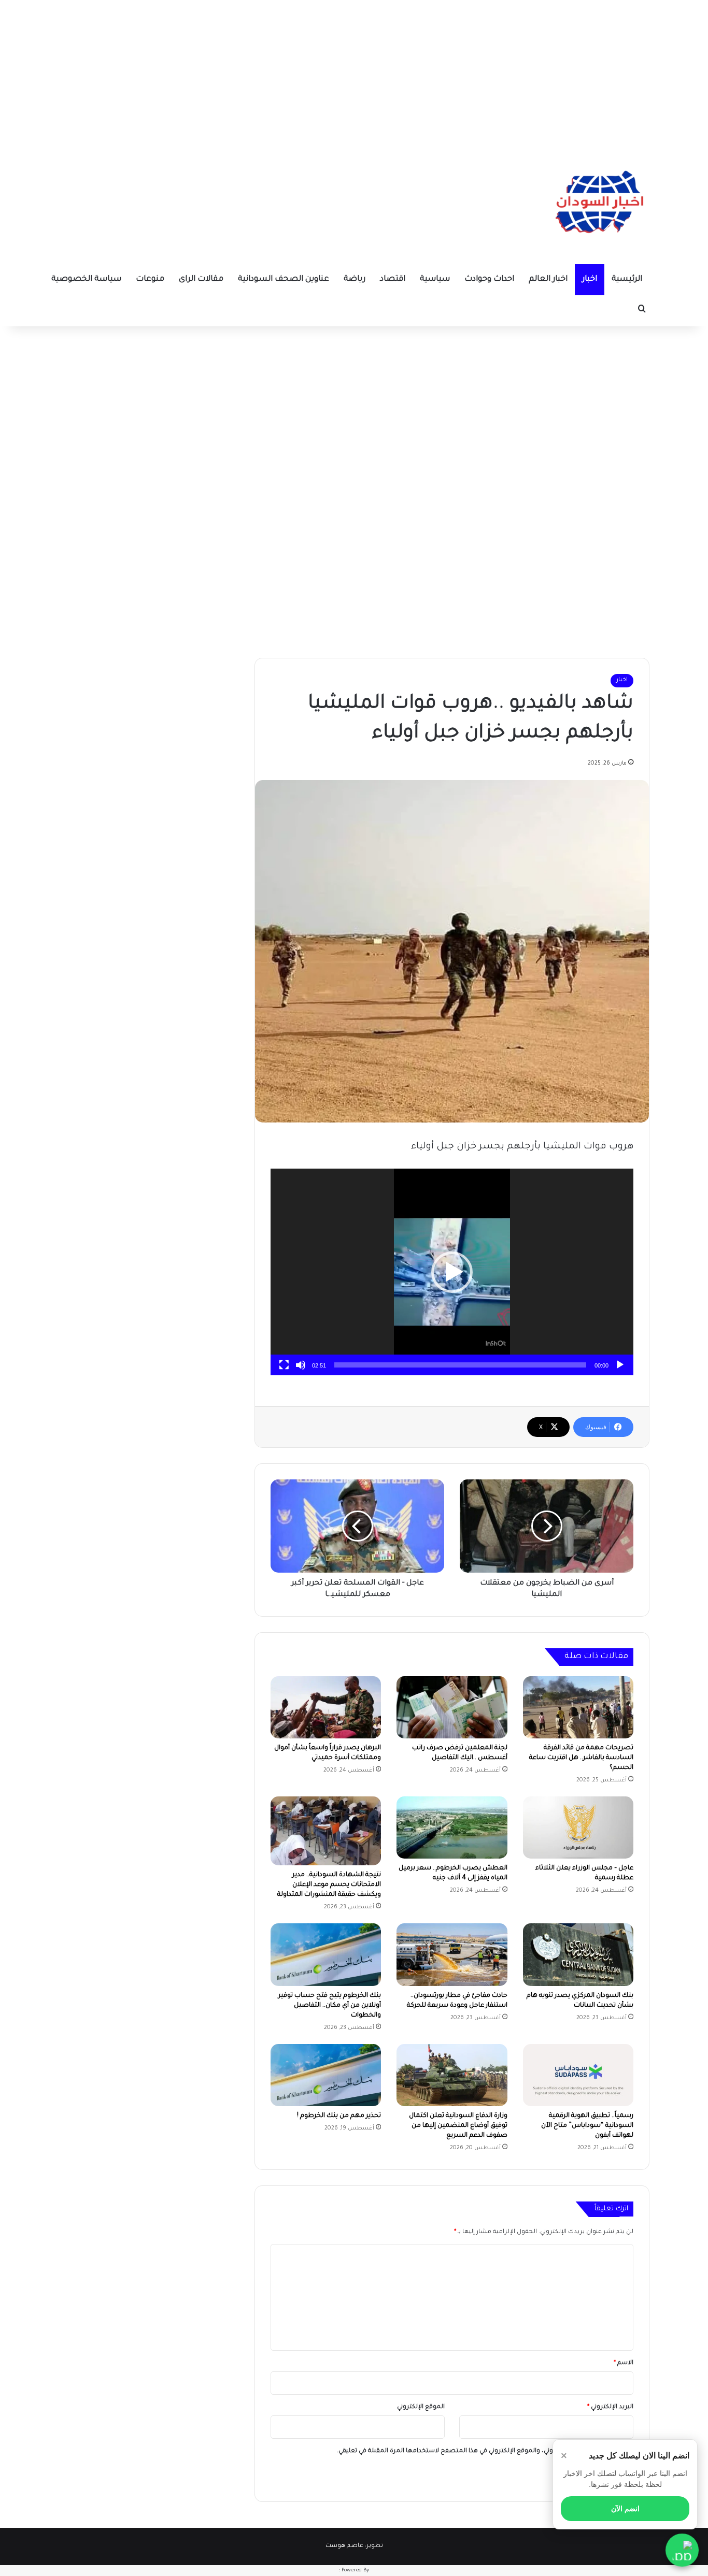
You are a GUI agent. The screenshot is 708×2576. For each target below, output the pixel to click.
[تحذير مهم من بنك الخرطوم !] (326, 2075)
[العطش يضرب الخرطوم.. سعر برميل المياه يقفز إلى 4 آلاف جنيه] (452, 1827)
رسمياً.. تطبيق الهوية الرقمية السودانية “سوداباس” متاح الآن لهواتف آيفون (587, 2126)
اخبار (590, 279)
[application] (452, 1272)
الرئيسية (627, 279)
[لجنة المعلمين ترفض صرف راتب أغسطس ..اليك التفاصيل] (452, 1707)
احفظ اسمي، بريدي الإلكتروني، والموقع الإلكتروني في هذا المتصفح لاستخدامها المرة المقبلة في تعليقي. (481, 2451)
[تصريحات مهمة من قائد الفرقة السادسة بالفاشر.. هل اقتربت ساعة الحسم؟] (578, 1707)
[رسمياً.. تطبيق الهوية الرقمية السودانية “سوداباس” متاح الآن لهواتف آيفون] (578, 2075)
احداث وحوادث (489, 279)
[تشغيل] (620, 1365)
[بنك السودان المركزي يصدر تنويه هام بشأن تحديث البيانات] (578, 1954)
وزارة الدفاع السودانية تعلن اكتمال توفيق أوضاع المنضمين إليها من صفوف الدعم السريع (458, 2126)
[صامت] (301, 1365)
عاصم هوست (344, 2546)
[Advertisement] (354, 73)
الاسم (624, 2363)
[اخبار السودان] (598, 205)
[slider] (460, 1365)
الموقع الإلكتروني (421, 2407)
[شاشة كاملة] (284, 1365)
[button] (452, 1272)
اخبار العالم (548, 279)
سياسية (435, 279)
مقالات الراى (201, 279)
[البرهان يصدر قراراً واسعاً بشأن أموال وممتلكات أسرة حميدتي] (326, 1707)
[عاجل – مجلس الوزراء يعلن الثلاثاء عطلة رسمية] (578, 1827)
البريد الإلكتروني (610, 2407)
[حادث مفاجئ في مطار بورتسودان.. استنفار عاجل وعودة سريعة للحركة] (452, 1954)
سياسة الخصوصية (86, 279)
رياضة (355, 279)
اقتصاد (393, 279)
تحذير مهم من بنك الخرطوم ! (339, 2116)
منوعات (150, 279)
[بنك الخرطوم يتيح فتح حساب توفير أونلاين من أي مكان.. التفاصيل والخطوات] (326, 1954)
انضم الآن (625, 2509)
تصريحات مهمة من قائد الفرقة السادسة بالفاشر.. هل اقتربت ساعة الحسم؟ (581, 1758)
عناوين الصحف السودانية (284, 279)
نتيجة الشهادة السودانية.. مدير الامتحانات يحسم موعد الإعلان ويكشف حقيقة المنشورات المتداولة (329, 1885)
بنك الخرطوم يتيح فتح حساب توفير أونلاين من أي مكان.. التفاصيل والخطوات (330, 2006)
